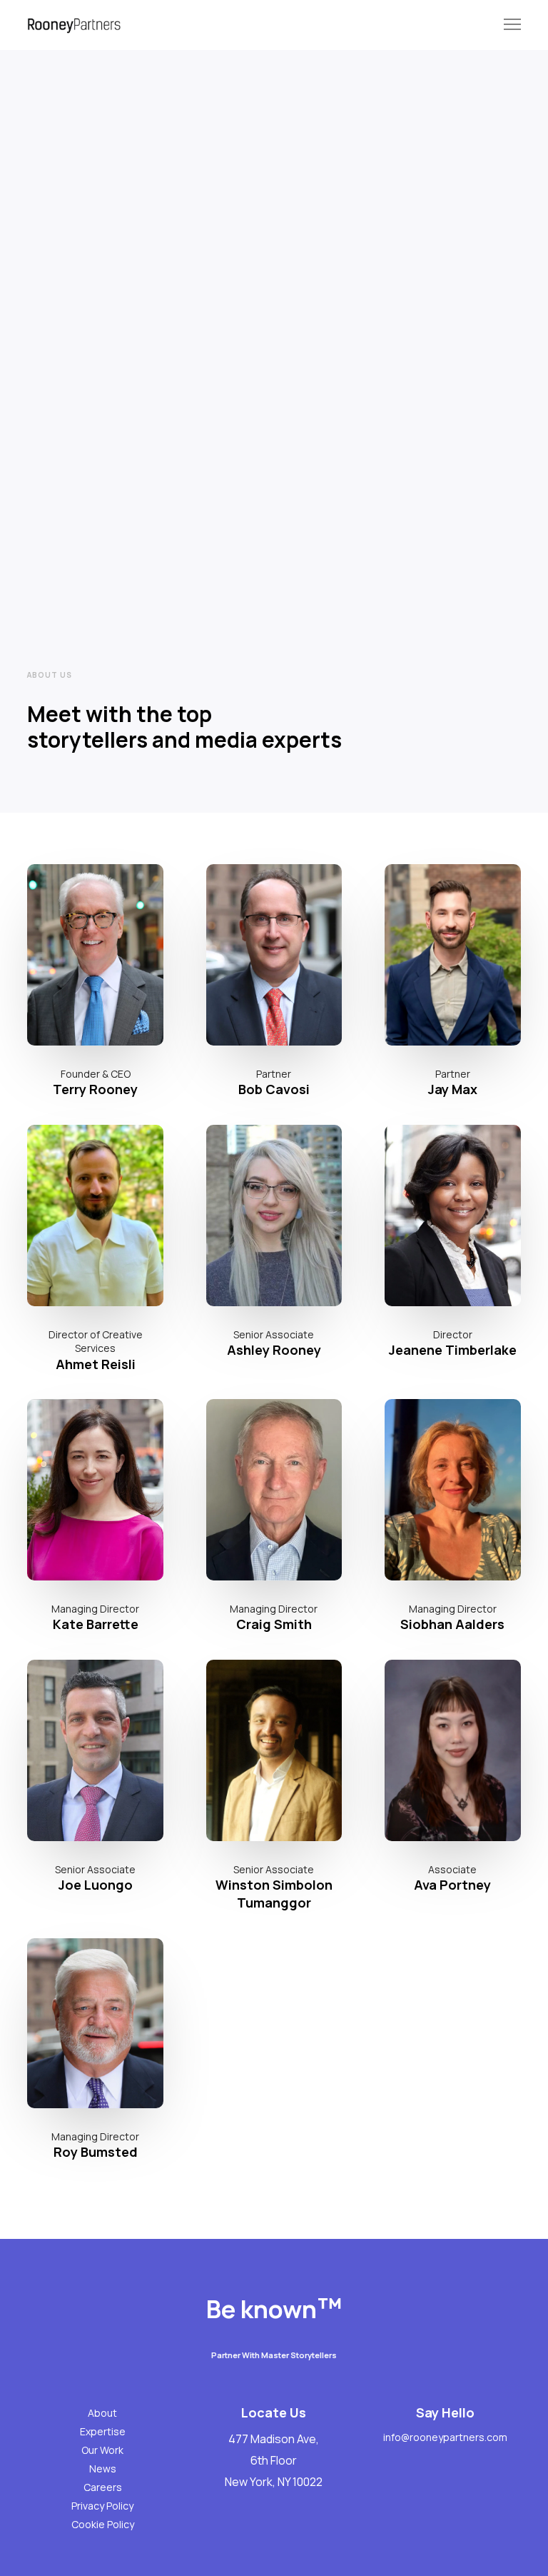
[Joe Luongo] (95, 1750)
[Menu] (506, 25)
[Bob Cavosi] (274, 955)
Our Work (102, 2450)
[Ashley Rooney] (274, 1216)
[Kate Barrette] (95, 1490)
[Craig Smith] (274, 1490)
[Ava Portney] (452, 1750)
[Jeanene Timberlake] (452, 1216)
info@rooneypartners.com (445, 2437)
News (103, 2469)
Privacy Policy (102, 2506)
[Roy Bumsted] (95, 2023)
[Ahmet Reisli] (95, 1216)
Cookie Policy (103, 2524)
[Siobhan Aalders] (452, 1490)
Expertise (103, 2431)
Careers (103, 2487)
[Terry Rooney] (95, 955)
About (102, 2413)
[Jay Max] (452, 955)
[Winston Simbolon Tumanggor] (274, 1750)
